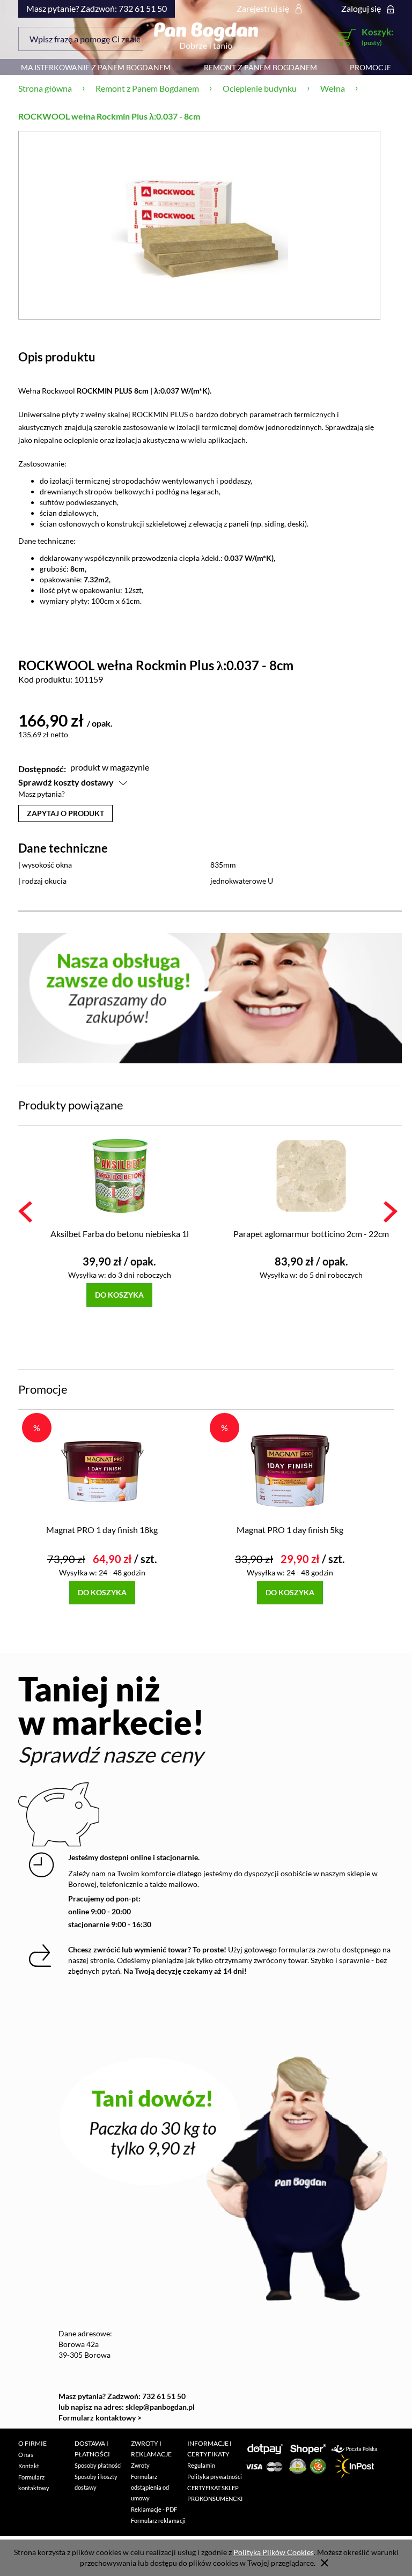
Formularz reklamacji (158, 2521)
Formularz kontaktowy (34, 2482)
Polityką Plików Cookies (274, 2552)
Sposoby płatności (98, 2465)
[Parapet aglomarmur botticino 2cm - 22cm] (312, 1175)
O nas (26, 2455)
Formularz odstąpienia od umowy (150, 2487)
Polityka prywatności (215, 2477)
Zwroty (140, 2465)
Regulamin (201, 2465)
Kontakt (29, 2466)
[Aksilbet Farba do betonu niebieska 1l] (120, 1175)
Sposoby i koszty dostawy (96, 2482)
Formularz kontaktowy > (100, 2418)
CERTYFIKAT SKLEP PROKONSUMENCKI (215, 2493)
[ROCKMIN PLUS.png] (200, 225)
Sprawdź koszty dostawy (66, 782)
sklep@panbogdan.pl (160, 2407)
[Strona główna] (206, 35)
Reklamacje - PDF (154, 2509)
